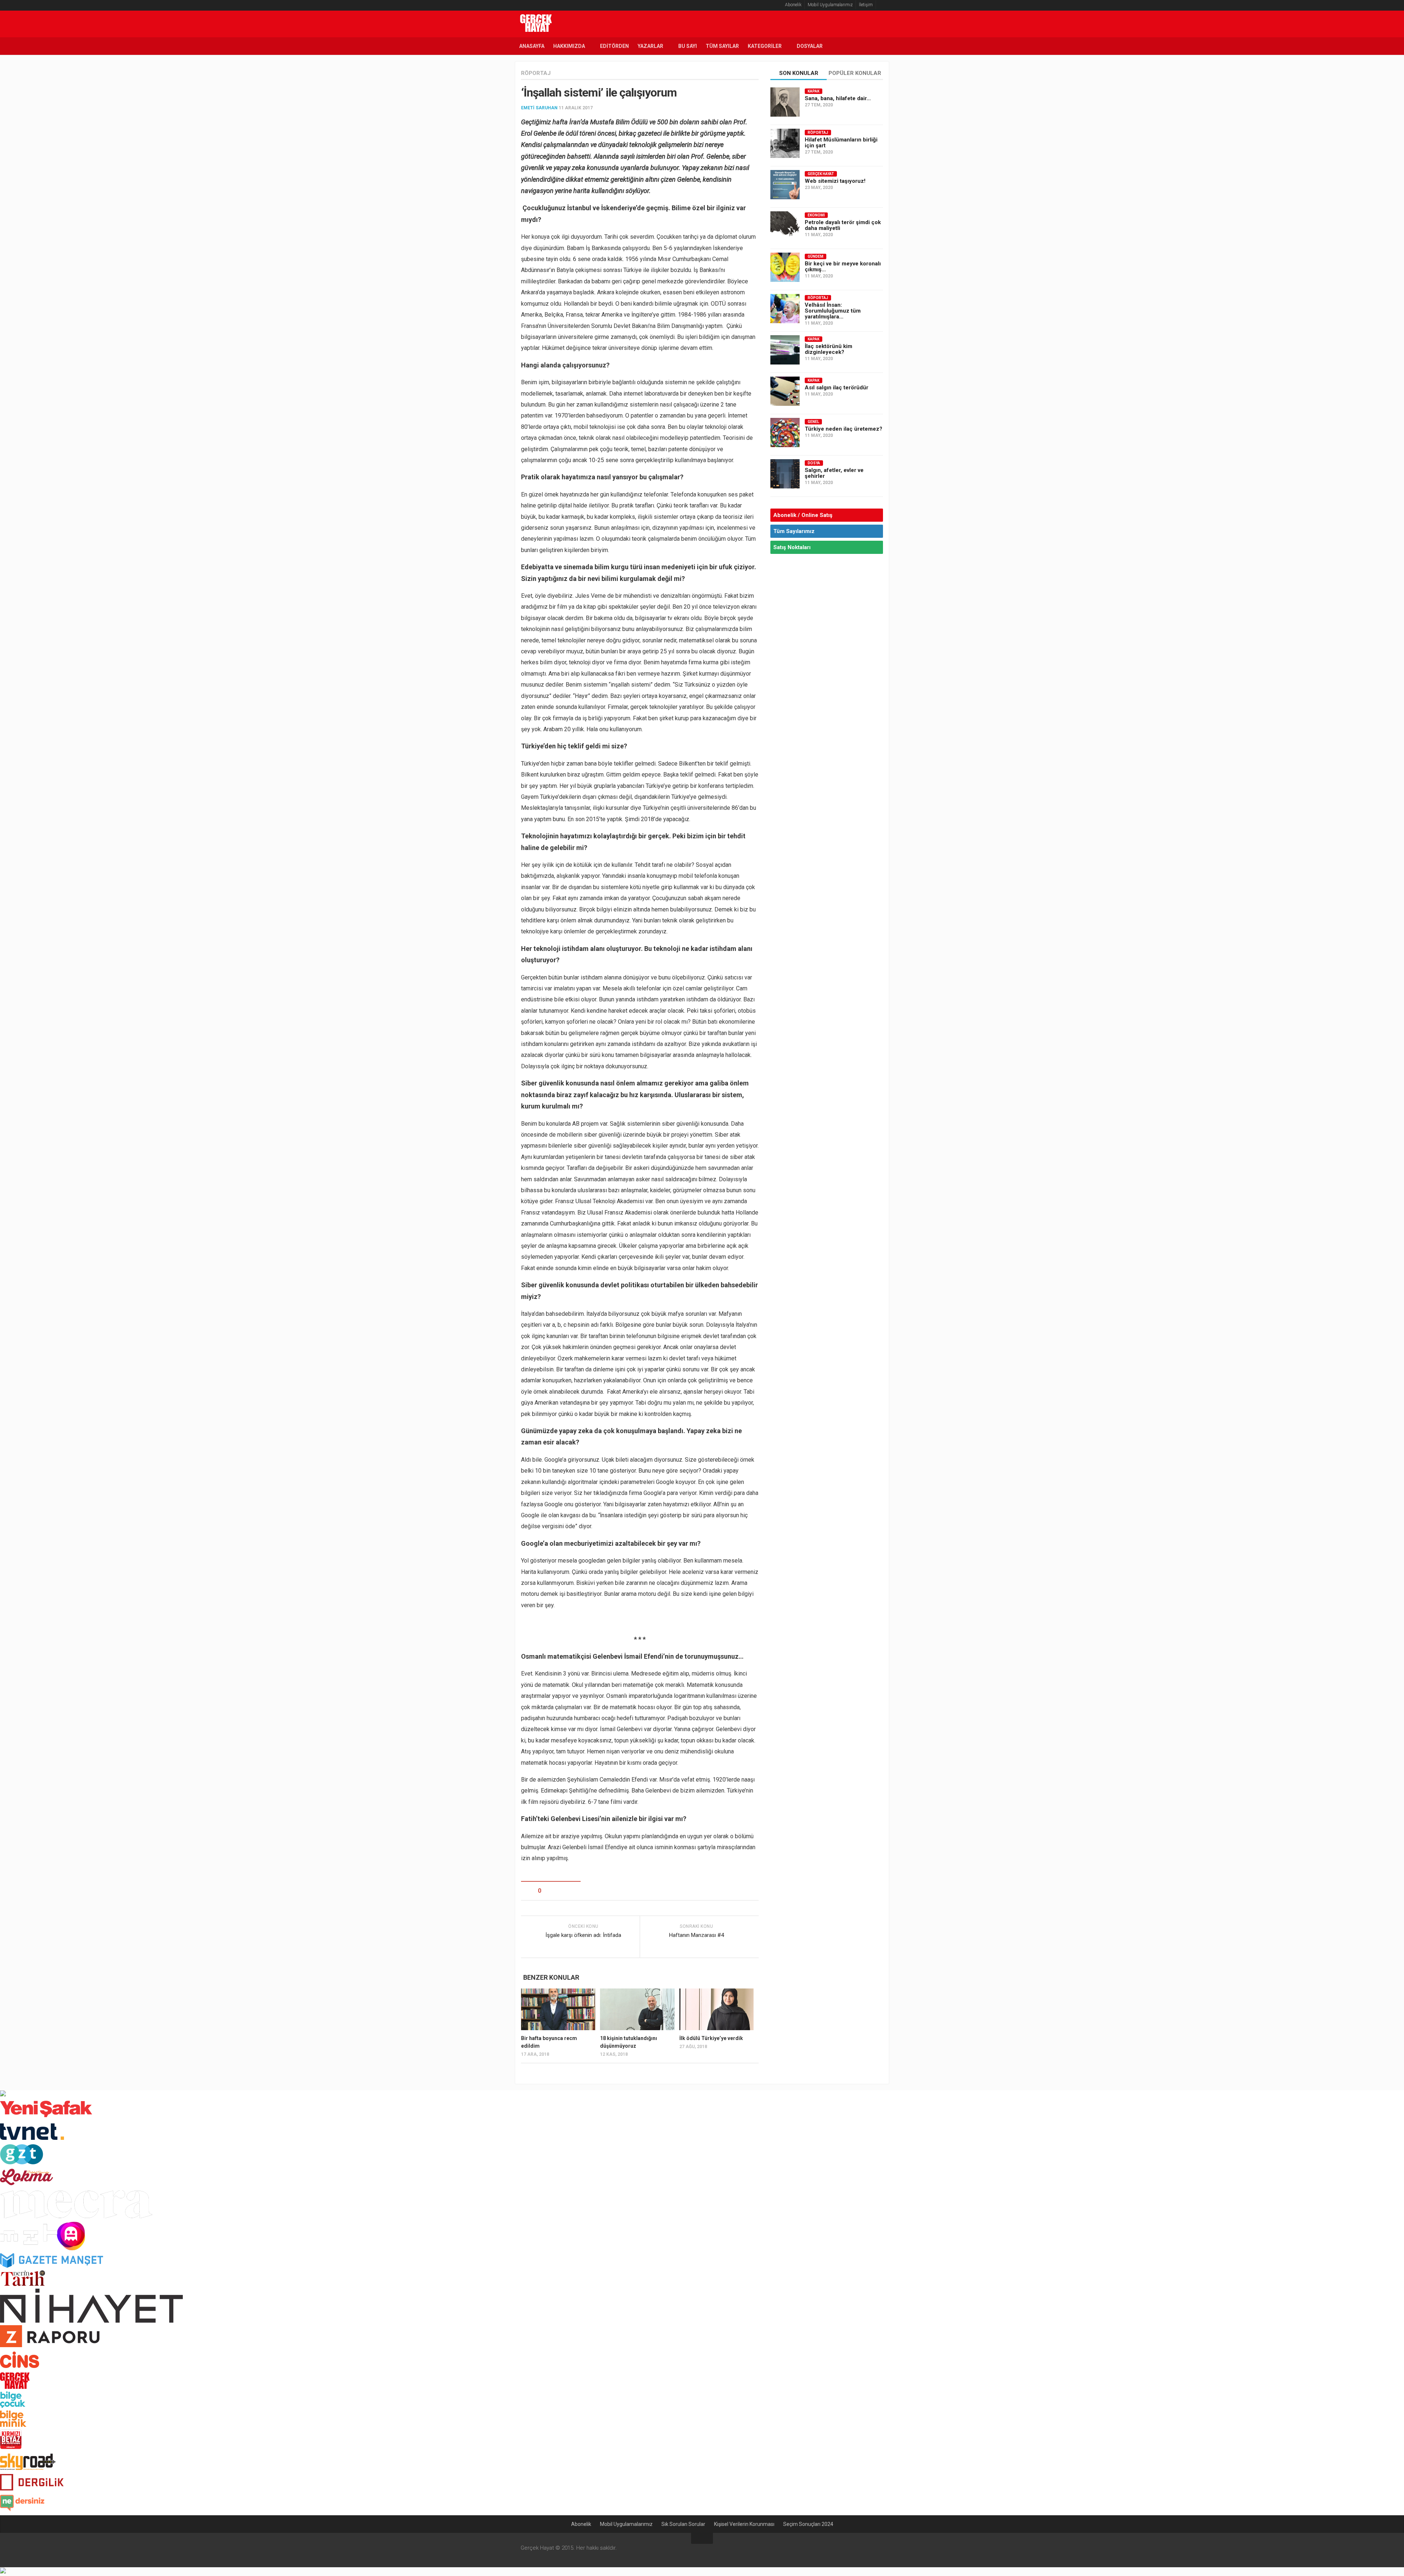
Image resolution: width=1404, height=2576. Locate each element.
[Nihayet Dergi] (91, 2321)
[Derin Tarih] (22, 2284)
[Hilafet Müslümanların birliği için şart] (785, 143)
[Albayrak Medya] (3, 2094)
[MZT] (43, 2249)
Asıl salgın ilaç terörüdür (837, 388)
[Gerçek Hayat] (15, 2387)
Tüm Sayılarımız (794, 531)
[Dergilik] (32, 2488)
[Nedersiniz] (22, 2511)
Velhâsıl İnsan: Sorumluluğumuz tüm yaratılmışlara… (833, 311)
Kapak (814, 91)
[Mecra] (76, 2217)
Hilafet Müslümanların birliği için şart (841, 143)
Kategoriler (765, 46)
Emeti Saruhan (539, 108)
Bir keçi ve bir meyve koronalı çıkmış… (843, 267)
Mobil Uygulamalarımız (830, 5)
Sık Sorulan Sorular (683, 2524)
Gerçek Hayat (821, 174)
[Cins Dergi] (20, 2368)
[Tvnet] (32, 2140)
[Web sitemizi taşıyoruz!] (785, 185)
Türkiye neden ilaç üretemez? (843, 429)
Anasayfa (532, 46)
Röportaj (536, 73)
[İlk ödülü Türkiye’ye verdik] (716, 2009)
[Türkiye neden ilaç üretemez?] (785, 433)
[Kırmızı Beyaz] (11, 2447)
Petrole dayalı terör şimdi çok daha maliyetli (843, 225)
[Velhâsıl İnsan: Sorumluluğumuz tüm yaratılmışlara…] (785, 309)
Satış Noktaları (792, 547)
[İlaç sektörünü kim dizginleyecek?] (785, 350)
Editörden (614, 46)
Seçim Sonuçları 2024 (808, 2524)
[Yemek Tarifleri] (27, 2185)
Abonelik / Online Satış (803, 515)
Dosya (814, 463)
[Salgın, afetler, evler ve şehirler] (785, 474)
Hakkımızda (569, 46)
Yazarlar (650, 46)
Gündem (816, 256)
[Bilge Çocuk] (13, 2406)
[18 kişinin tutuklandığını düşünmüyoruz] (637, 2009)
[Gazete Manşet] (52, 2266)
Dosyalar (810, 46)
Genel (813, 422)
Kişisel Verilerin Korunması (744, 2524)
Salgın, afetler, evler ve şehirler (834, 473)
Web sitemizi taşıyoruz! (835, 181)
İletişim (866, 5)
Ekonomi (816, 215)
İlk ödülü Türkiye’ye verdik (711, 2038)
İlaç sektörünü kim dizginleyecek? (829, 349)
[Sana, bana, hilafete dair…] (785, 102)
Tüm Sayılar (722, 46)
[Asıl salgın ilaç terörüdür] (785, 391)
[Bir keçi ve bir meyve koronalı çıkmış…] (785, 267)
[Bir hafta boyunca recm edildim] (558, 2009)
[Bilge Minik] (13, 2425)
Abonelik (793, 5)
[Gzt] (22, 2162)
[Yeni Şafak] (46, 2117)
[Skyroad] (28, 2469)
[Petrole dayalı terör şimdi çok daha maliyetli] (785, 226)
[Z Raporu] (50, 2345)
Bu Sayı (688, 46)
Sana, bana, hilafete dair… (838, 98)
